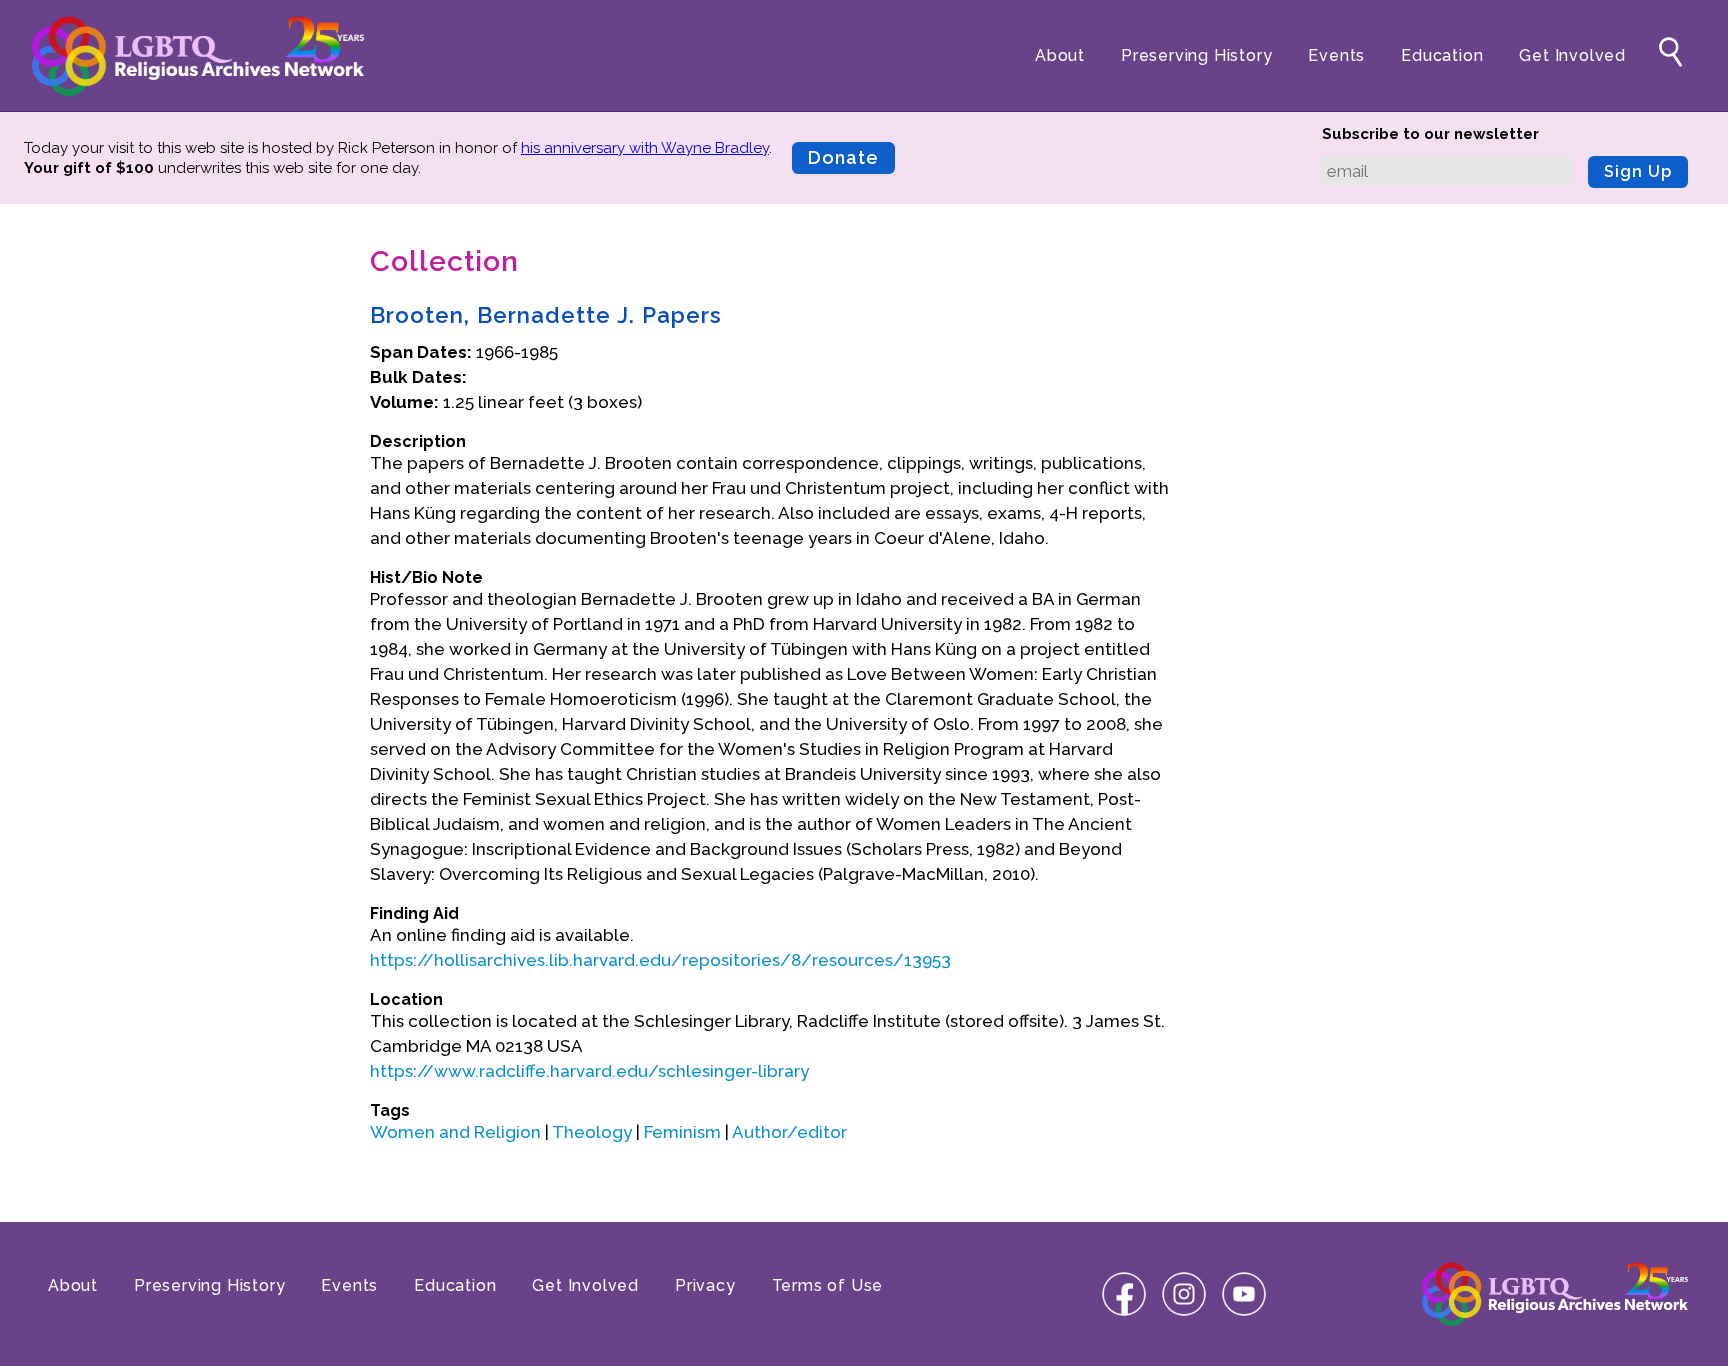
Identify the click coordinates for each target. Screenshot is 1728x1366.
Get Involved (1572, 55)
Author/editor (789, 1132)
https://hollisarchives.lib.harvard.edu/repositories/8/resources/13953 (660, 960)
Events (1336, 55)
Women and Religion (455, 1132)
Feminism (682, 1132)
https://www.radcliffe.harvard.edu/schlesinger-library (589, 1071)
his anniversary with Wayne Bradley (645, 148)
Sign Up (1638, 171)
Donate (843, 157)
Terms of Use (828, 1285)
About (1060, 55)
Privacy (705, 1285)
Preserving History (1196, 55)
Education (1442, 55)
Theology (592, 1132)
